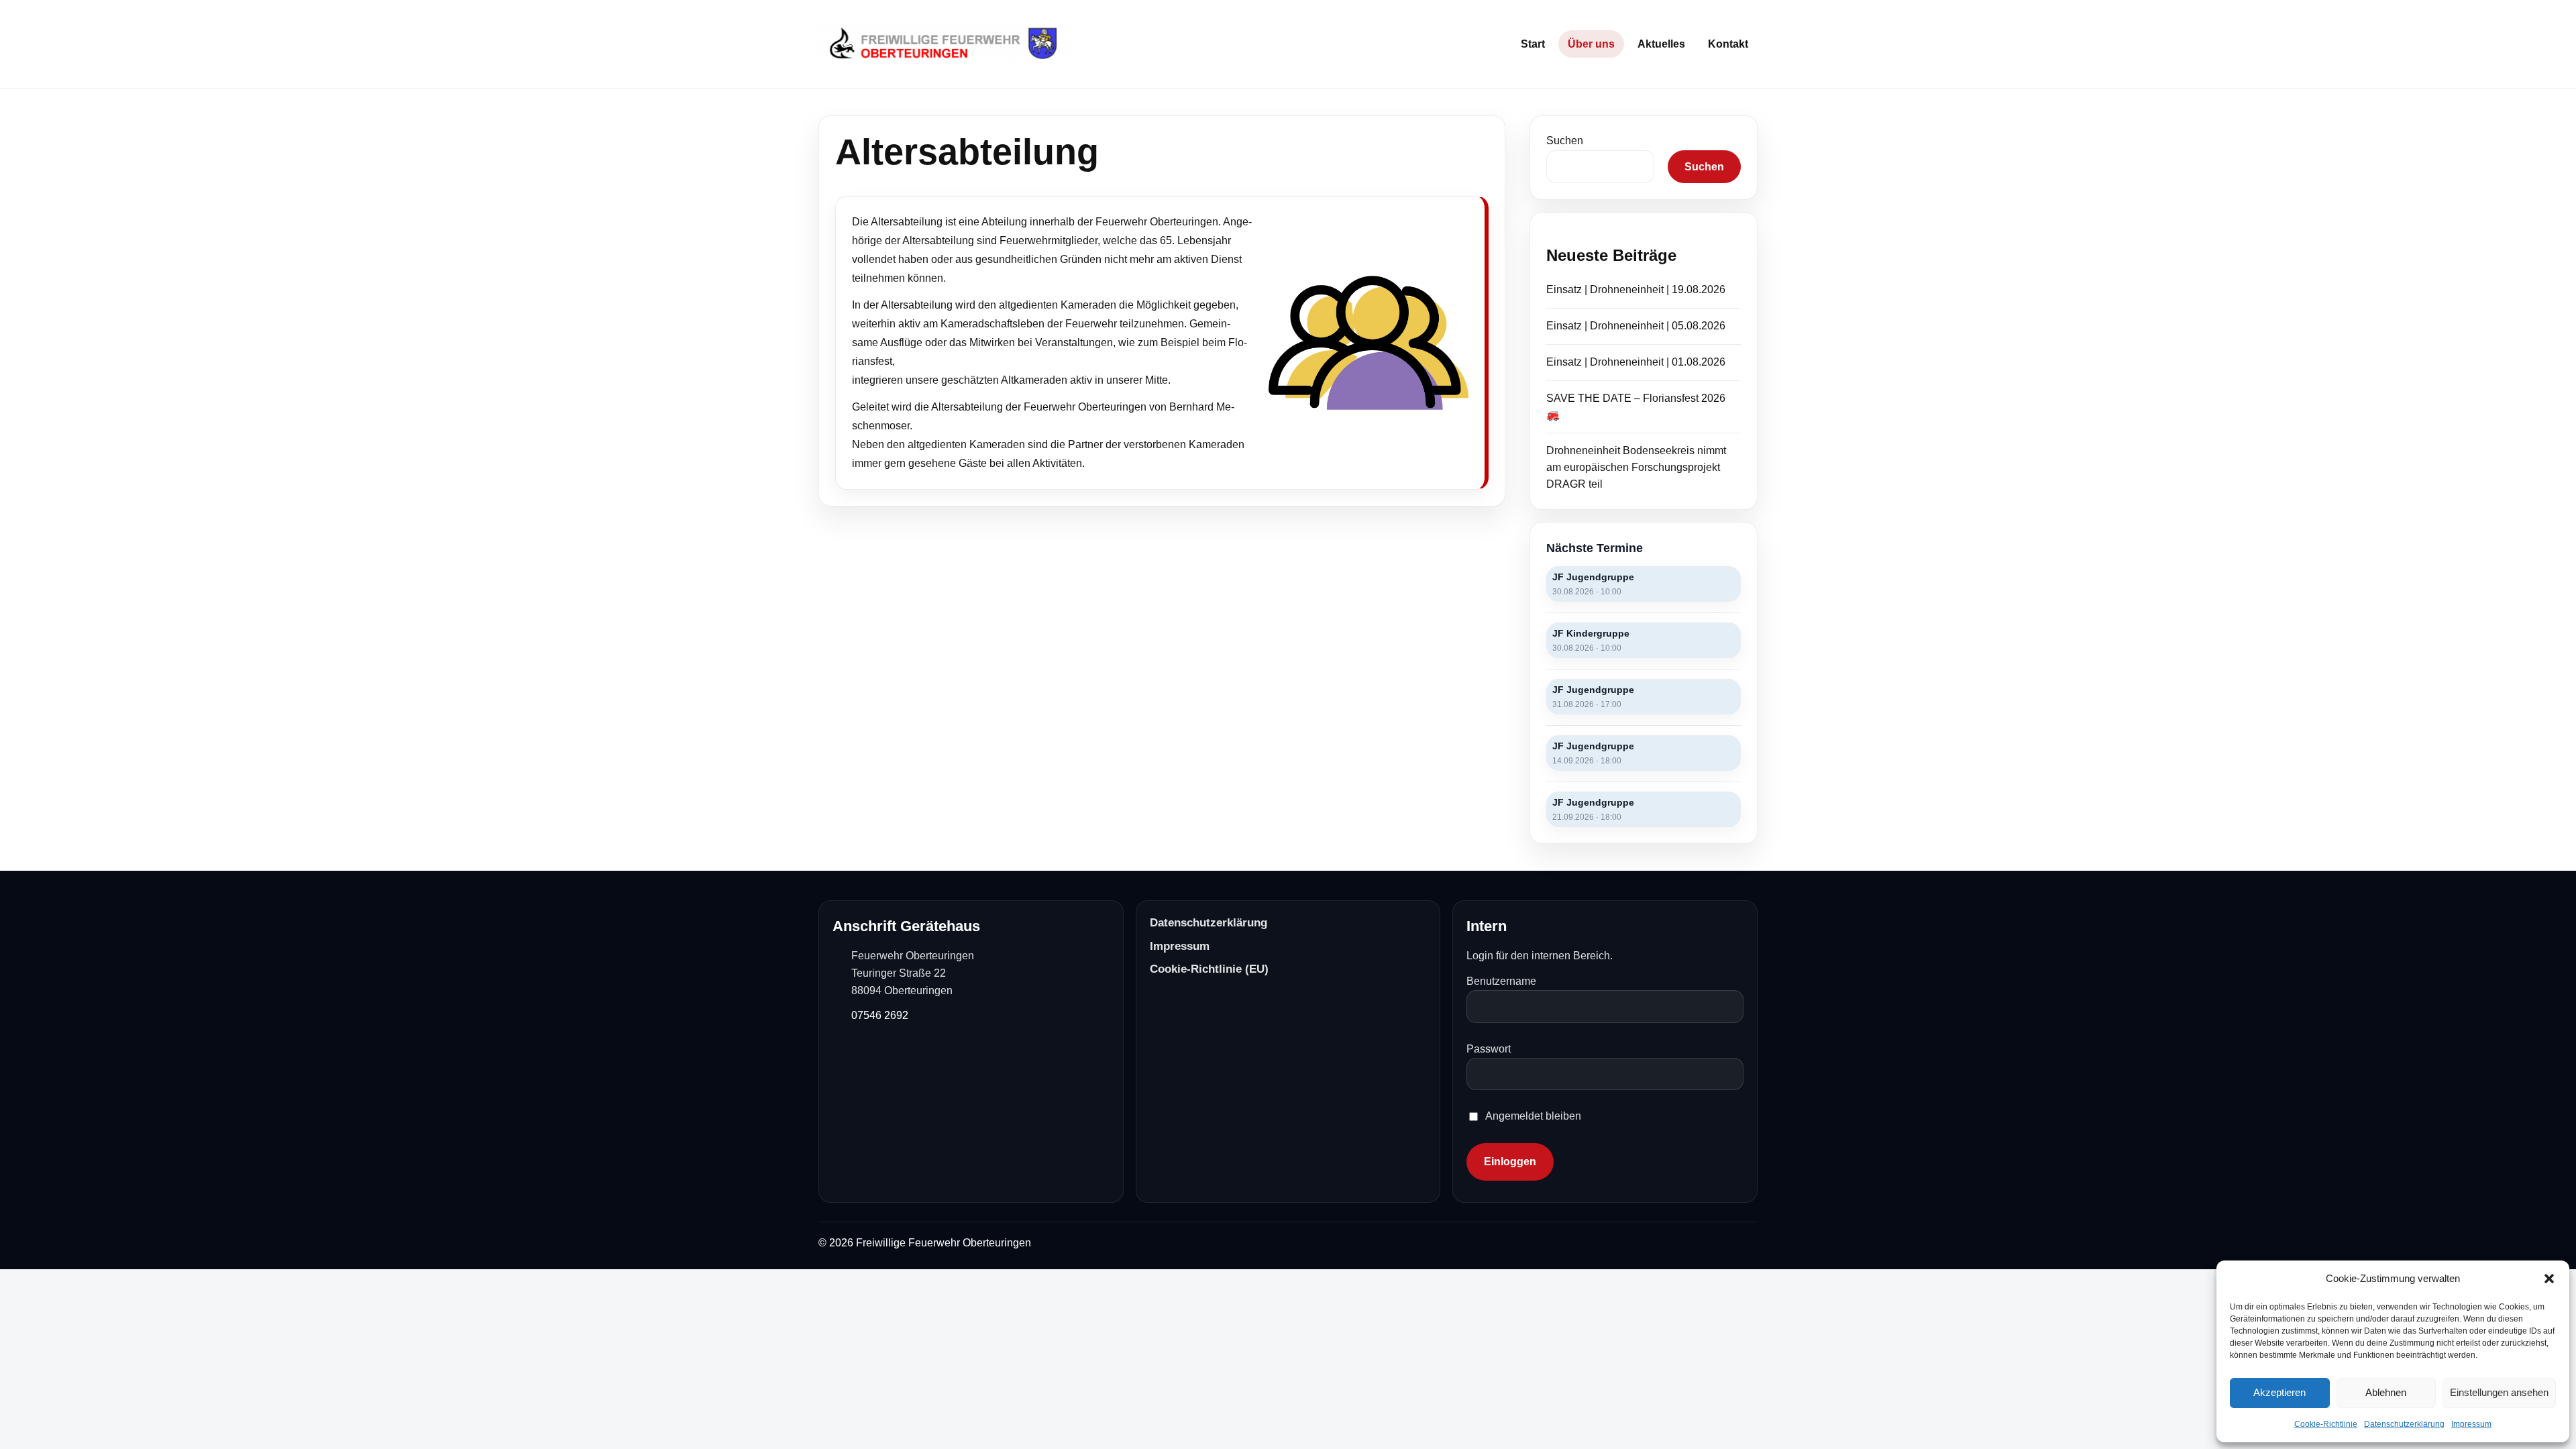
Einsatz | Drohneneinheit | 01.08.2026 (1636, 362)
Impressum (2471, 1424)
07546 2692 (880, 1015)
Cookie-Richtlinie (2326, 1424)
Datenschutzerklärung (2404, 1424)
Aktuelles (1661, 44)
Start (1533, 44)
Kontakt (1728, 44)
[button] (2549, 1279)
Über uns (1591, 44)
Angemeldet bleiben (1533, 1116)
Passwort (1489, 1049)
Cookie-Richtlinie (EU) (1209, 969)
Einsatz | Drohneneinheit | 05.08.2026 (1636, 326)
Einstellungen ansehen (2499, 1392)
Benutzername (1501, 981)
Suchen (1565, 141)
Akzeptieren (2279, 1392)
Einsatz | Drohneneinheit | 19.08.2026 (1636, 289)
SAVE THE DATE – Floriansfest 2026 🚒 (1636, 407)
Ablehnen (2386, 1392)
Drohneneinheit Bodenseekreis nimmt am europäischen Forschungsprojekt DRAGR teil (1636, 467)
